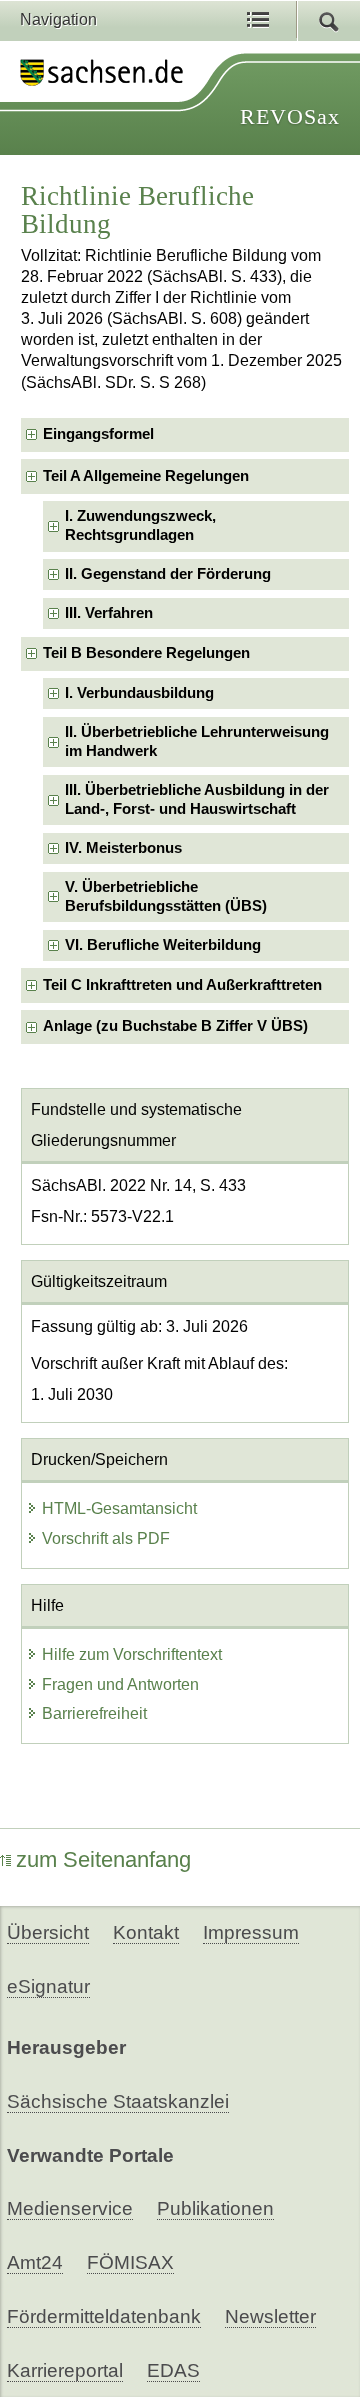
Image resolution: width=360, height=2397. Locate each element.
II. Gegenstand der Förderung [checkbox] (168, 574)
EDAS (173, 2370)
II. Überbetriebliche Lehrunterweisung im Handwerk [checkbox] (197, 741)
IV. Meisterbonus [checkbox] (123, 848)
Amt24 (35, 2262)
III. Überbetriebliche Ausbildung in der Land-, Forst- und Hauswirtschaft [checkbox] (197, 799)
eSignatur (48, 1986)
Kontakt (146, 1932)
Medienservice (70, 2208)
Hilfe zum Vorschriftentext (132, 1654)
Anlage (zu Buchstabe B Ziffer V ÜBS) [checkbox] (175, 1026)
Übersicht (48, 1932)
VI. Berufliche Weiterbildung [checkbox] (163, 945)
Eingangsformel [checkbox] (98, 434)
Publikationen (215, 2208)
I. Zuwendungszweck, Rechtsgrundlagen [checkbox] (140, 525)
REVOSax (290, 116)
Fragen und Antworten (120, 1684)
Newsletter (270, 2316)
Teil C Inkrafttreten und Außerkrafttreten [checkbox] (182, 985)
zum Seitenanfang (103, 1859)
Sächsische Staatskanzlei (118, 2101)
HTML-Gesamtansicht (119, 1508)
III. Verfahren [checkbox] (109, 613)
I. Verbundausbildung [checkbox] (139, 693)
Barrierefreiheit (94, 1713)
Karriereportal (65, 2370)
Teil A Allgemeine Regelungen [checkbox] (146, 476)
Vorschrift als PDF (106, 1538)
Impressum (251, 1932)
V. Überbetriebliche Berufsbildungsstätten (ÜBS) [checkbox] (166, 896)
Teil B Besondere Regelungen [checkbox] (146, 653)
